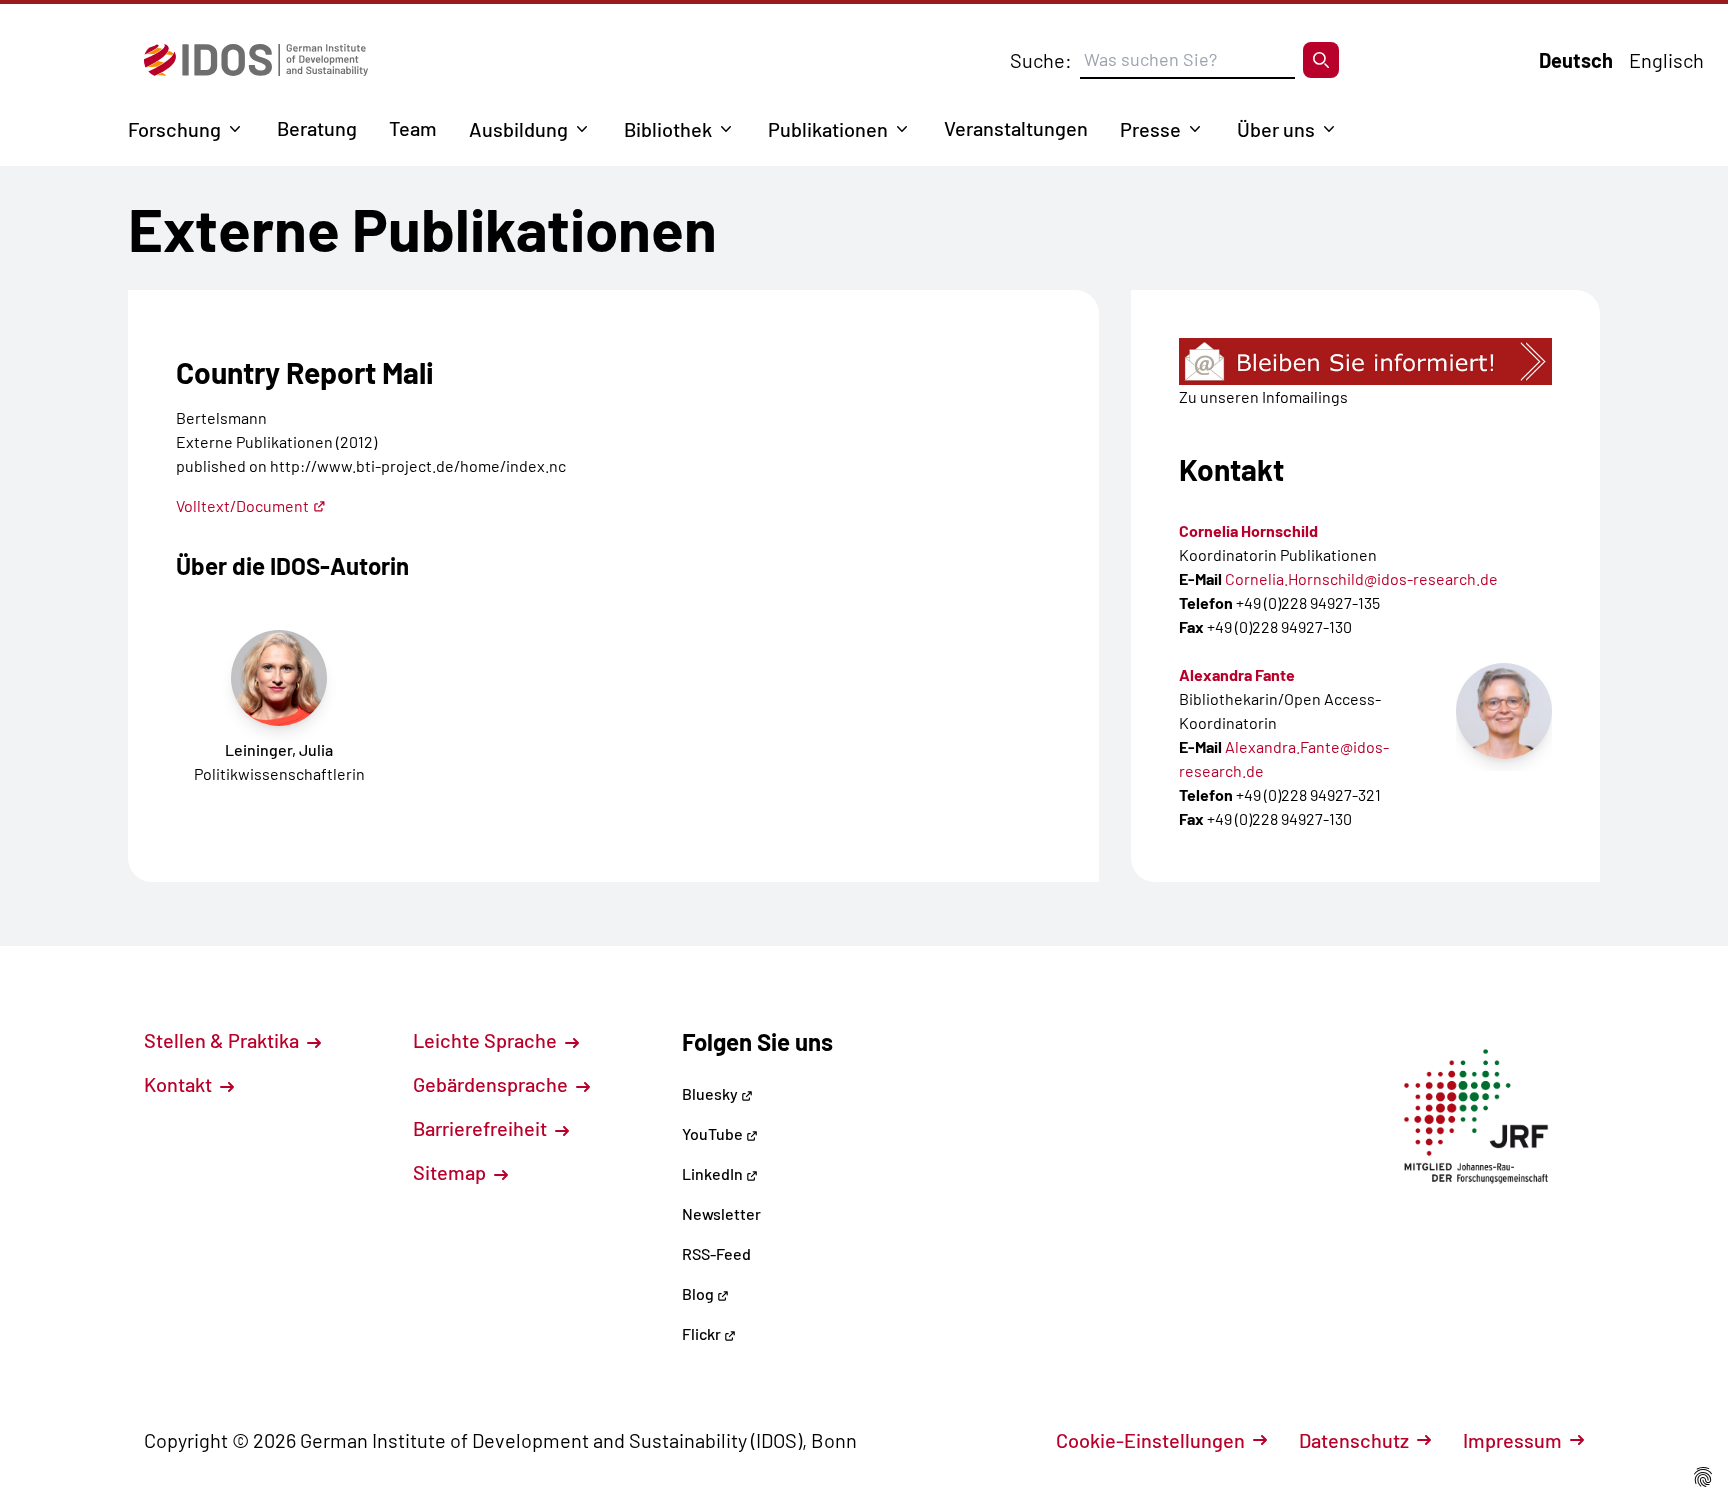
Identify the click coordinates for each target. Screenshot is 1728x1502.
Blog (699, 1293)
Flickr (703, 1333)
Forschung (174, 129)
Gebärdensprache (492, 1084)
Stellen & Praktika (223, 1040)
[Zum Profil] (1504, 711)
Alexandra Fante (1237, 674)
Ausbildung (518, 129)
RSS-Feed (716, 1253)
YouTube (714, 1133)
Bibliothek (668, 129)
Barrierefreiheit (482, 1128)
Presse (1150, 129)
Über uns (1276, 129)
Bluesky (711, 1093)
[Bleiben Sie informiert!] (1365, 361)
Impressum (1512, 1440)
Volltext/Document (242, 505)
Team (413, 128)
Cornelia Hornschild (1248, 530)
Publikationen (828, 129)
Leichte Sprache (487, 1040)
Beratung (317, 128)
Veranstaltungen (1016, 128)
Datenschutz (1354, 1440)
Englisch (1666, 60)
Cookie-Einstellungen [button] (1150, 1440)
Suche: (1041, 60)
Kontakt (180, 1084)
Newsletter (721, 1213)
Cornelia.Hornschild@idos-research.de (1361, 578)
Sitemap (451, 1172)
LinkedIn (714, 1173)
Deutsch (1576, 60)
